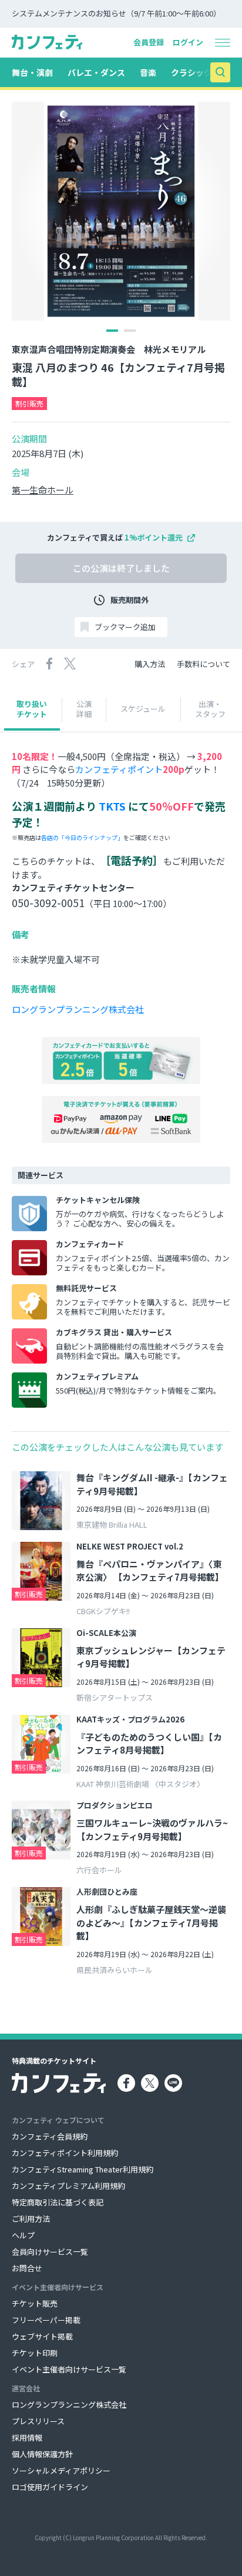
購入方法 (150, 664)
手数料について (204, 664)
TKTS (112, 806)
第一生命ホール (43, 490)
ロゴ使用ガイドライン (50, 2487)
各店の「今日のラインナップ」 (82, 837)
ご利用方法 (31, 2219)
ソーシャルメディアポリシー (61, 2470)
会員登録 (149, 42)
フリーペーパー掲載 (46, 2320)
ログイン (188, 42)
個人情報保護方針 (42, 2454)
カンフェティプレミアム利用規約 (68, 2186)
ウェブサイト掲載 (42, 2336)
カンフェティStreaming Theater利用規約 (83, 2169)
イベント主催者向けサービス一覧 (69, 2369)
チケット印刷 (35, 2353)
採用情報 (27, 2437)
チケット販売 (35, 2303)
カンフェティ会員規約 (50, 2136)
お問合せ (27, 2268)
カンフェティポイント (119, 769)
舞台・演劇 (32, 72)
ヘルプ (23, 2235)
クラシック (191, 72)
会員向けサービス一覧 (50, 2252)
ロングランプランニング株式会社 (78, 1009)
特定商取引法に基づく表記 (58, 2202)
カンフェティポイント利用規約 (65, 2153)
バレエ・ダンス (96, 72)
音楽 (148, 72)
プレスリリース (38, 2421)
